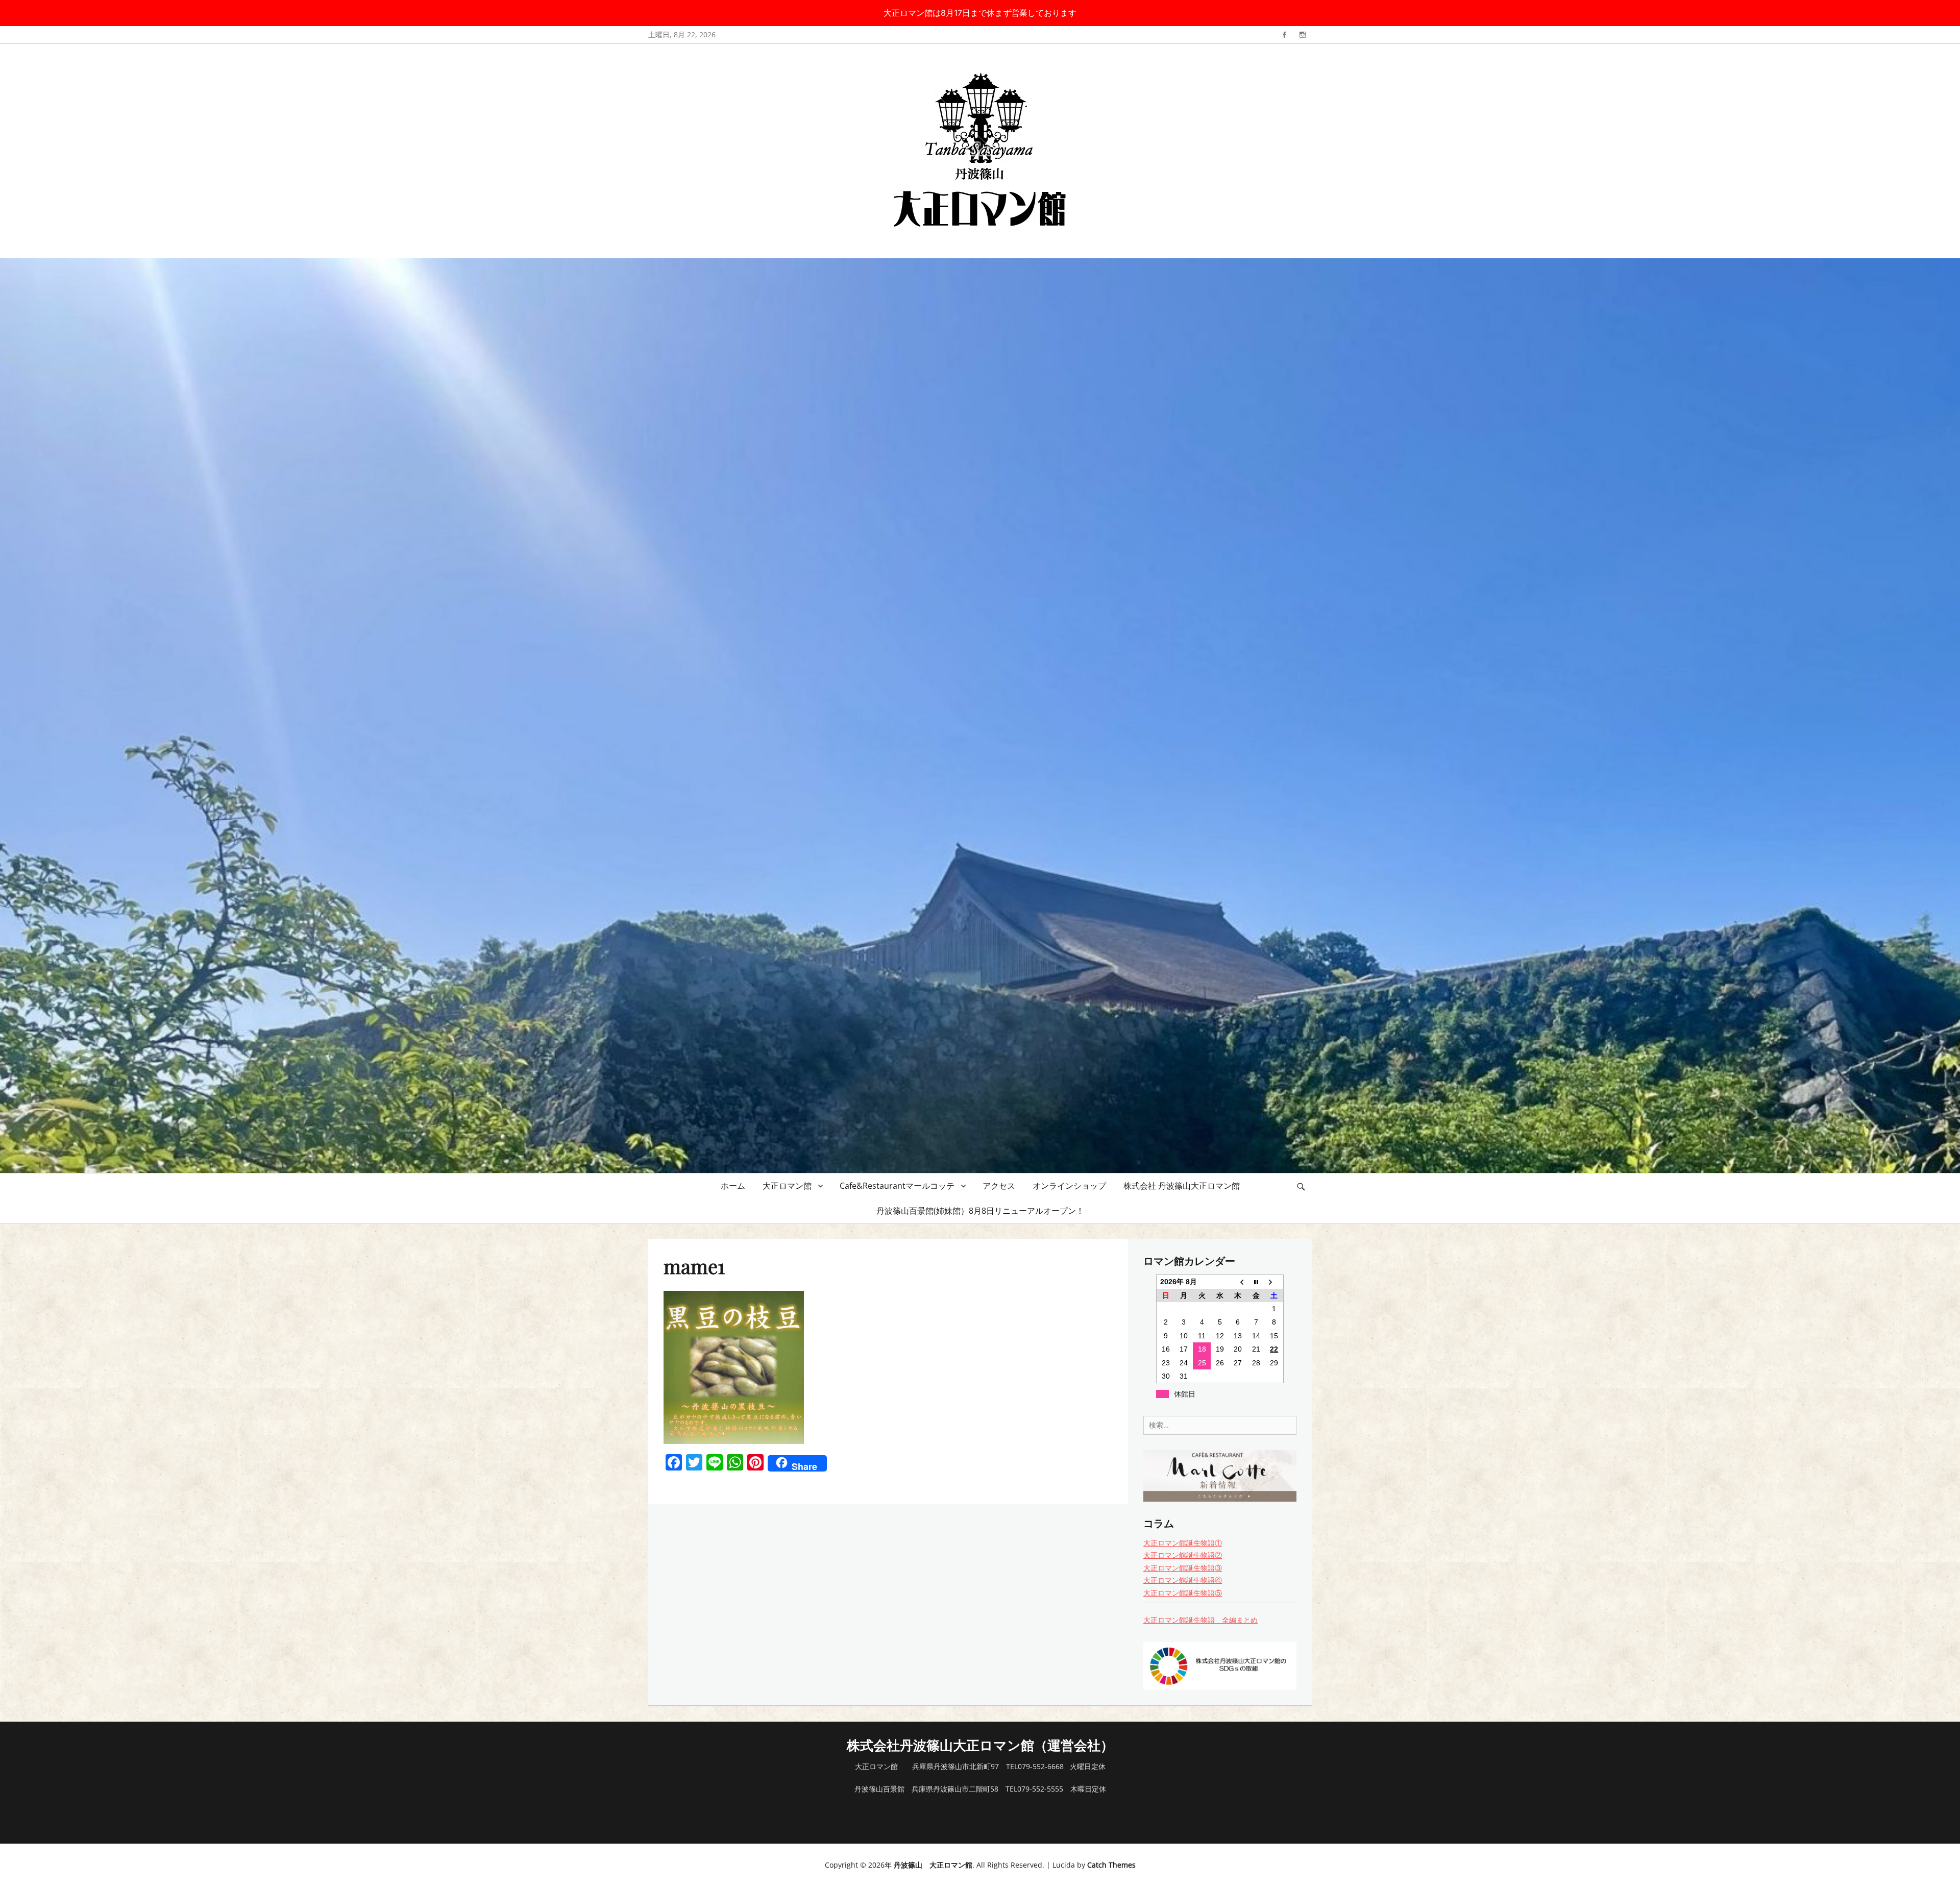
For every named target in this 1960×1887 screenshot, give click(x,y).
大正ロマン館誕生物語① (1183, 1543)
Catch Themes (1111, 1865)
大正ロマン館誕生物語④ (1183, 1580)
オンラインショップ (1069, 1186)
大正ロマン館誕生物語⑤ (1183, 1593)
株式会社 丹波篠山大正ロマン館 (1182, 1186)
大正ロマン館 (787, 1186)
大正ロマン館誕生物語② (1183, 1555)
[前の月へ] (1238, 1282)
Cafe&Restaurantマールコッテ (897, 1186)
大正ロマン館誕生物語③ (1183, 1568)
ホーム (733, 1186)
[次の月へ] (1274, 1282)
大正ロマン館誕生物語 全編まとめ (1200, 1620)
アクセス (999, 1186)
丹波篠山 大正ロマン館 (933, 1865)
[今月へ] (1256, 1282)
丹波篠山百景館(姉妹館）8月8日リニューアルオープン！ (980, 1211)
